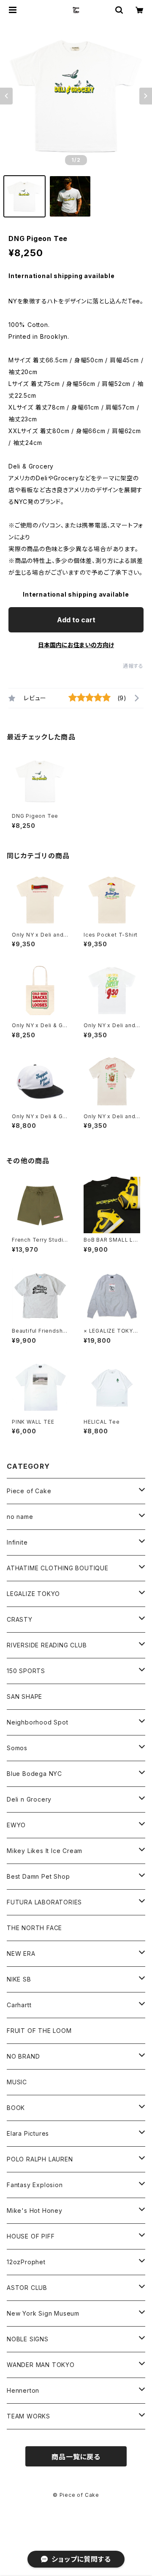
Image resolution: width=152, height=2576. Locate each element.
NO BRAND (23, 2056)
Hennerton (23, 2390)
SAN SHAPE (24, 1696)
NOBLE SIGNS (28, 2339)
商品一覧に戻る (76, 2457)
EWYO (16, 1825)
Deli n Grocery (29, 1799)
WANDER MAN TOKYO (41, 2365)
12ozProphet (26, 2262)
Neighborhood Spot (38, 1722)
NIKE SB (19, 1979)
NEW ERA (21, 1953)
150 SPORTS (26, 1671)
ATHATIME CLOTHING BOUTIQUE (58, 1568)
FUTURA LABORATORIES (44, 1902)
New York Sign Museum (43, 2313)
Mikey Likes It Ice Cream (45, 1851)
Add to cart (76, 620)
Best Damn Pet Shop (38, 1876)
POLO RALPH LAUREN (40, 2159)
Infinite (17, 1542)
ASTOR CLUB (27, 2288)
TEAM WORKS (28, 2416)
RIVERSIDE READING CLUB (47, 1645)
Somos (17, 1748)
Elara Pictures (28, 2133)
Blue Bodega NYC (34, 1774)
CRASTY (20, 1619)
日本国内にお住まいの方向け (76, 645)
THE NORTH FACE (34, 1928)
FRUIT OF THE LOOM (39, 2031)
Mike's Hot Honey (35, 2210)
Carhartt (19, 2005)
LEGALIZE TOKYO (33, 1594)
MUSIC (17, 2082)
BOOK (16, 2108)
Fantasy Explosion (35, 2185)
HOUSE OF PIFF (31, 2236)
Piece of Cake (29, 1491)
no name (20, 1517)
